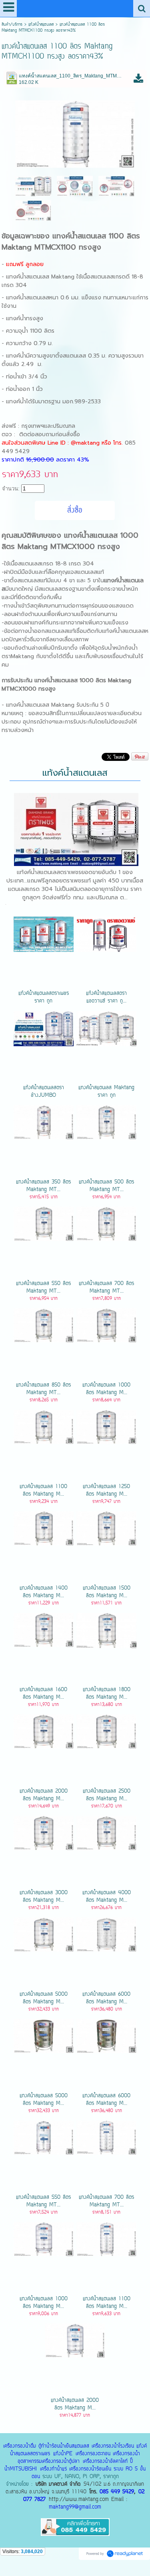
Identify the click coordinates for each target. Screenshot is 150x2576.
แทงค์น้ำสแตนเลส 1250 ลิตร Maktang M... (106, 1490)
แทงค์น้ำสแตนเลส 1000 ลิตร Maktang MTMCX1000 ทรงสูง (70, 541)
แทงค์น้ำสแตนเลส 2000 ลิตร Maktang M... (44, 1795)
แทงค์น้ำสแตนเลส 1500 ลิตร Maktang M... (107, 1592)
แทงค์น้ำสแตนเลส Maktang (40, 277)
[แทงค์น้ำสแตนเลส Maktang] (33, 186)
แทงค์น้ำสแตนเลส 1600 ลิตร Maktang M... (43, 1694)
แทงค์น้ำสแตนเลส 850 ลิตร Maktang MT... (43, 1389)
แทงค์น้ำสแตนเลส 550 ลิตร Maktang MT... (43, 1287)
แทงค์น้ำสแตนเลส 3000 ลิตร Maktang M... (44, 1897)
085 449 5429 (117, 2492)
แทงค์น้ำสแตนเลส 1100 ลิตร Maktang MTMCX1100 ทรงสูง (71, 242)
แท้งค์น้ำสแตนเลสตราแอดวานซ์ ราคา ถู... (106, 997)
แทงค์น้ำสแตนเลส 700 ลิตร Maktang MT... (106, 1287)
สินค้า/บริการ (12, 25)
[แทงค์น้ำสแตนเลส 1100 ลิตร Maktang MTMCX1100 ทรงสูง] (75, 133)
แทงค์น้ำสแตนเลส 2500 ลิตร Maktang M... (107, 1795)
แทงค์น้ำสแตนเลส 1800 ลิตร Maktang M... (107, 1694)
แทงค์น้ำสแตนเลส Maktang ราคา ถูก (106, 1092)
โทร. (119, 443)
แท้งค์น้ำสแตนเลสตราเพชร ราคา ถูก (44, 997)
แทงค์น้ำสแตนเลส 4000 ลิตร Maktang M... (107, 1897)
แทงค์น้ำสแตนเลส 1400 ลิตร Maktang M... (44, 1592)
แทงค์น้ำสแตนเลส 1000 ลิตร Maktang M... (106, 1389)
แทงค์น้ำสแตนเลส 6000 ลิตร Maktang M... (106, 1998)
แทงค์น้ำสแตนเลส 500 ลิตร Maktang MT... (106, 1186)
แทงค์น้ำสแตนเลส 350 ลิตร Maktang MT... (43, 1186)
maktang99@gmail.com (75, 2507)
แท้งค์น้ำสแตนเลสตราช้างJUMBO (44, 1092)
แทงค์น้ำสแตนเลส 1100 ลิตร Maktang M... (43, 1490)
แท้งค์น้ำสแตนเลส (41, 25)
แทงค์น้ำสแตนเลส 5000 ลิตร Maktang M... (44, 1998)
